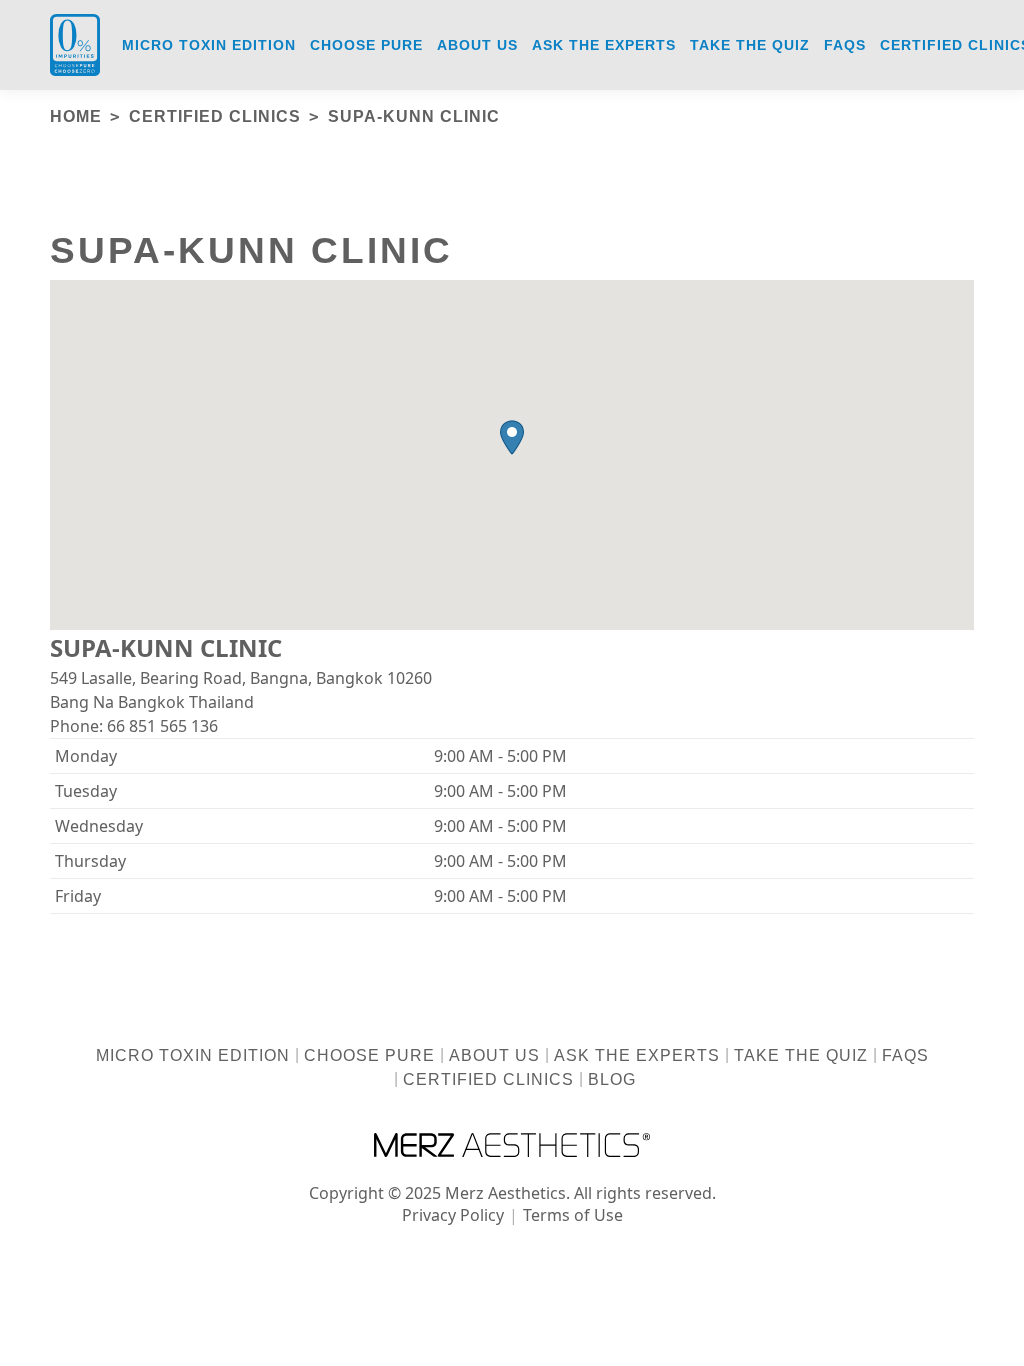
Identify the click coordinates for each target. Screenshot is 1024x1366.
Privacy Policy (453, 1215)
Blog (612, 1079)
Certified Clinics (488, 1079)
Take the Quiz (801, 1055)
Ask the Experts (637, 1055)
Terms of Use (573, 1215)
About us (494, 1055)
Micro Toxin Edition (193, 1055)
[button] (512, 437)
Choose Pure (369, 1055)
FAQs (905, 1055)
